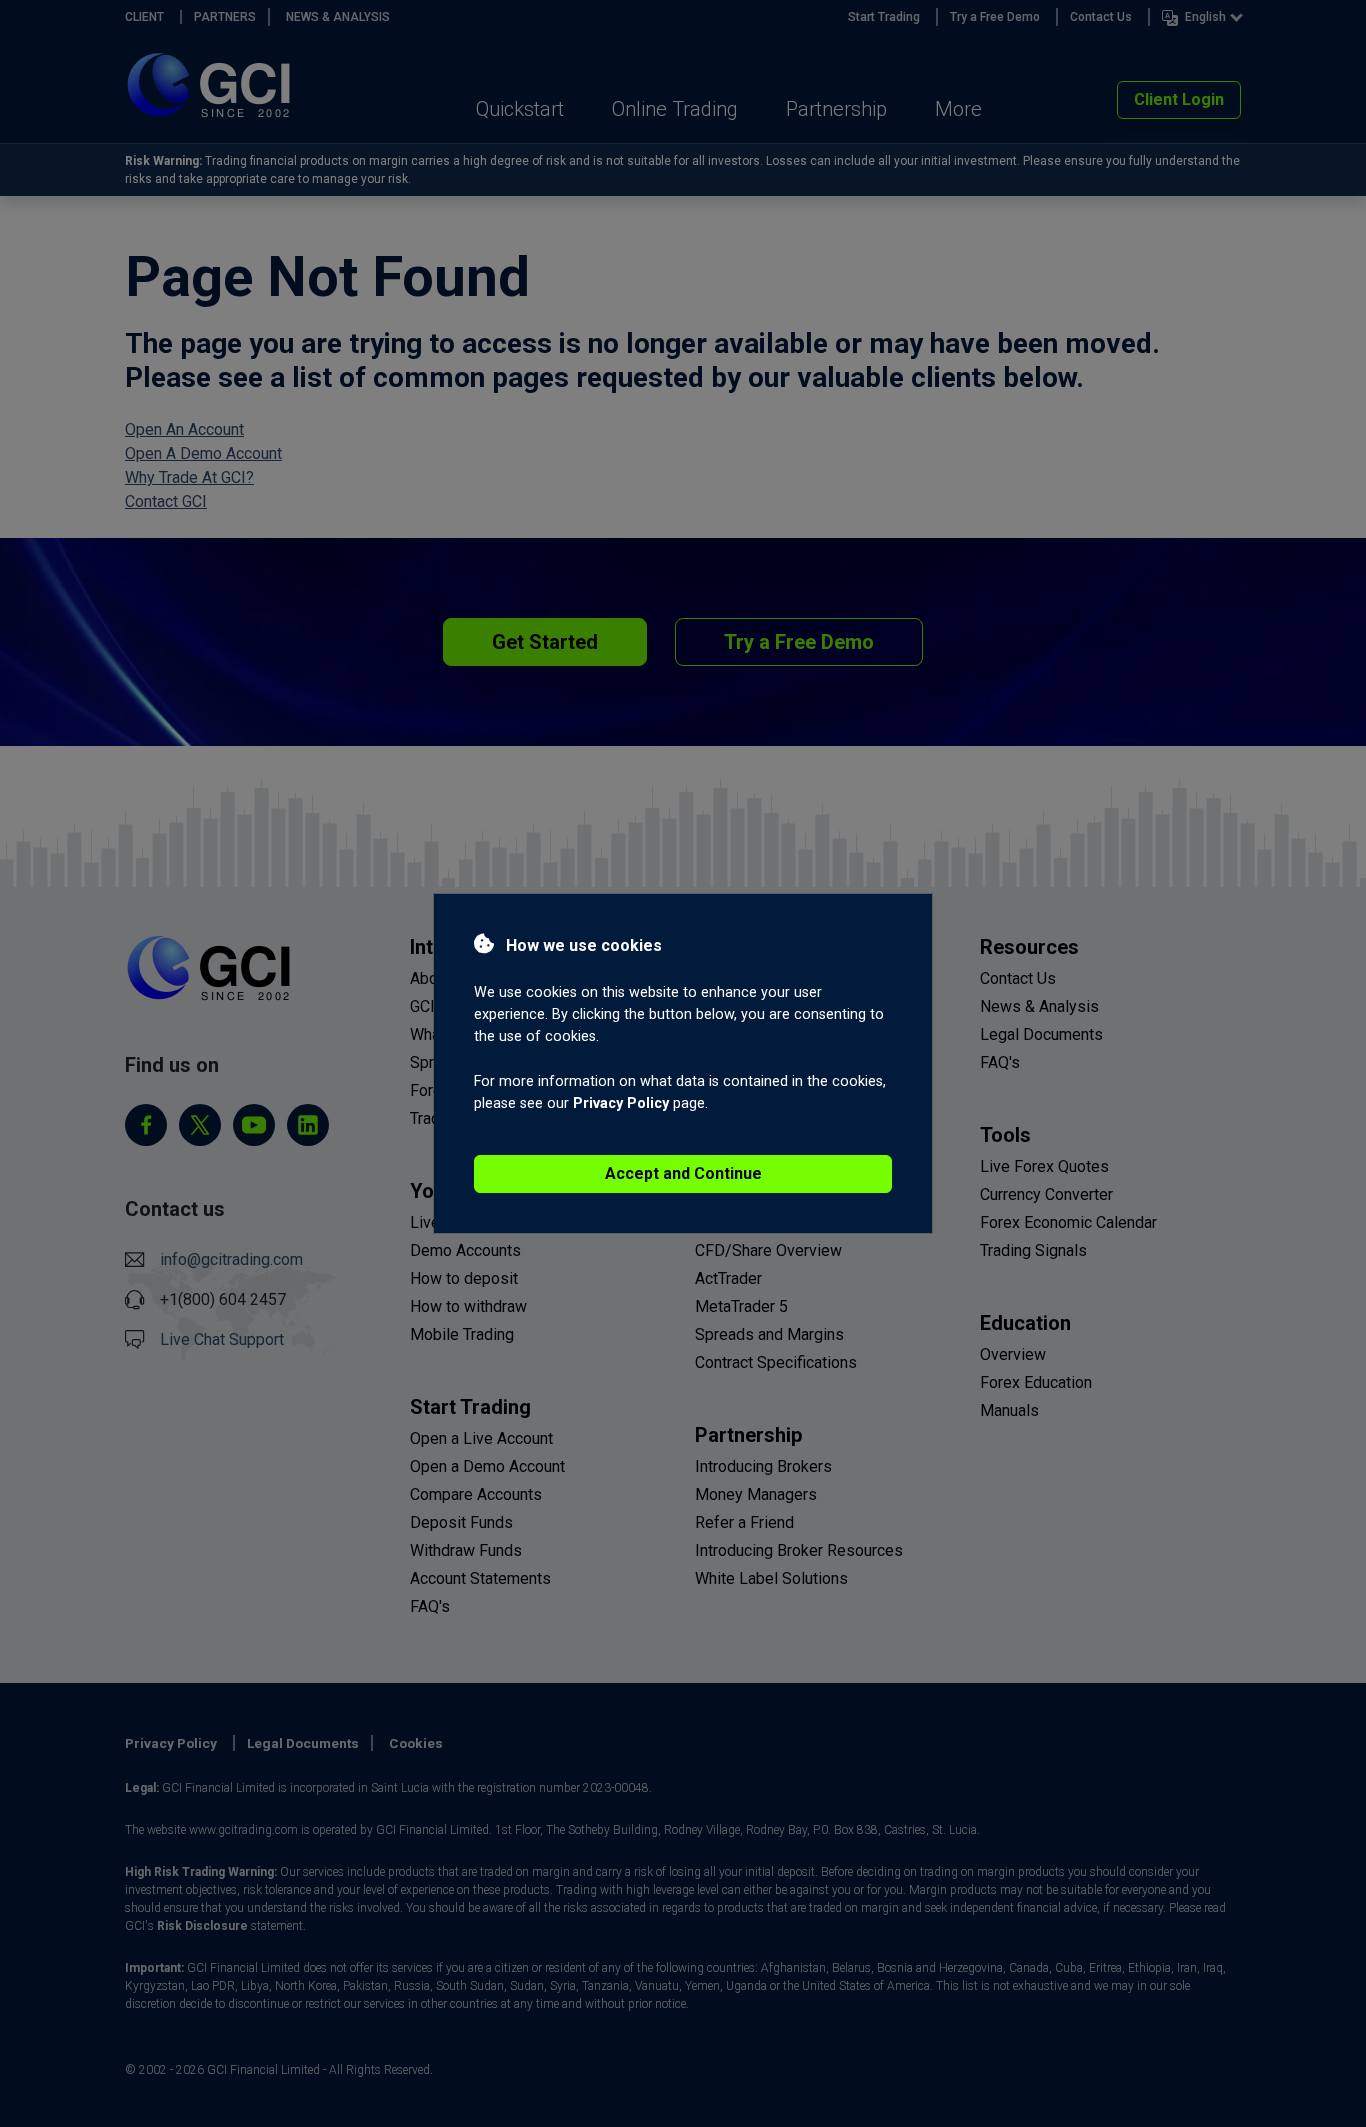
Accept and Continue (683, 1173)
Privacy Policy (621, 1103)
